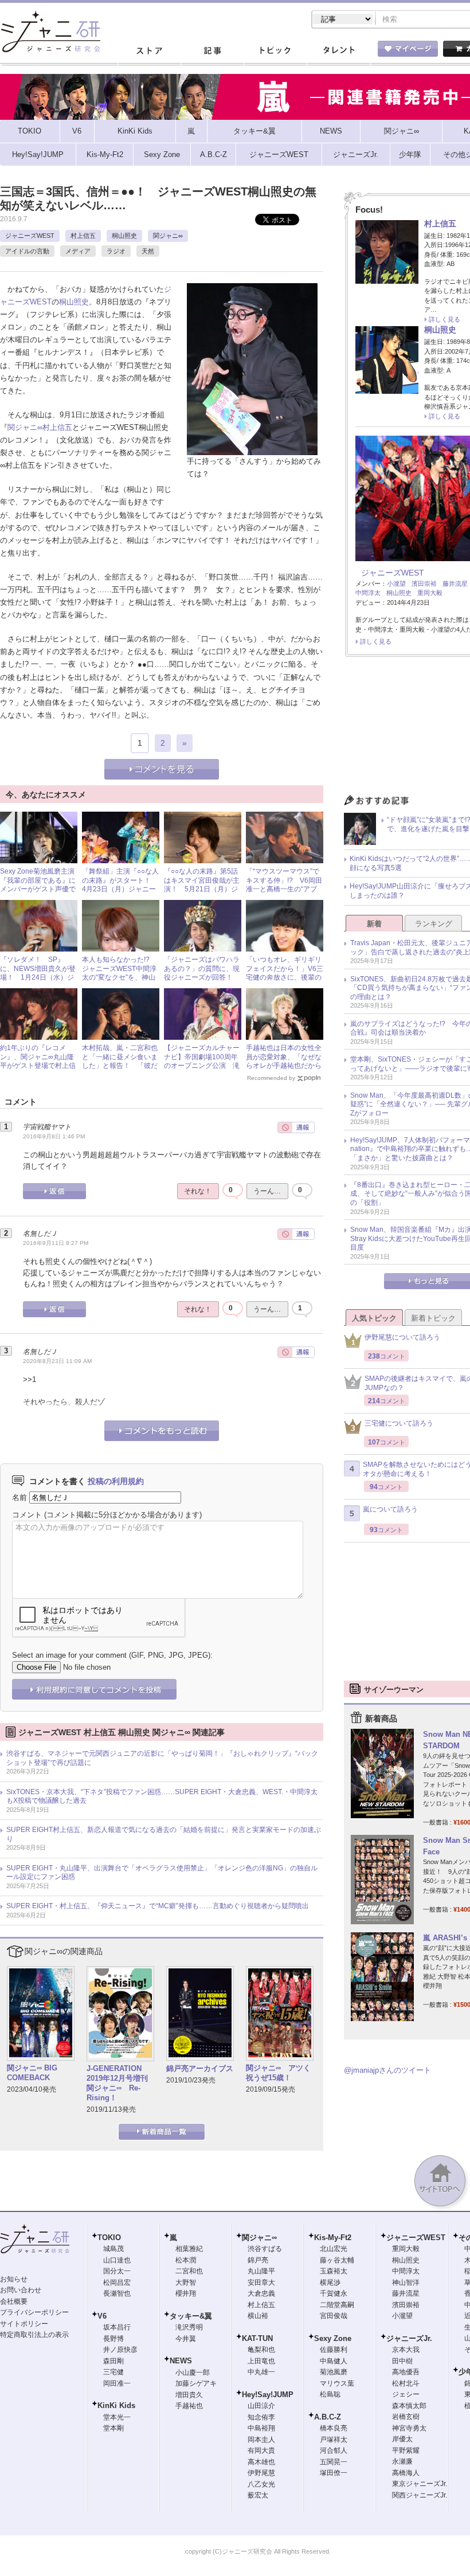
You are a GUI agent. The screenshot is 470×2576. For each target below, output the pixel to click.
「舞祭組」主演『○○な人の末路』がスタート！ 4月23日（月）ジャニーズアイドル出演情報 (120, 885)
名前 (19, 1498)
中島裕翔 (261, 2428)
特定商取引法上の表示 (34, 2335)
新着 (374, 924)
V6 (102, 2316)
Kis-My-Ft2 (333, 2238)
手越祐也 (189, 2406)
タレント (338, 51)
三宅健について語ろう (399, 1423)
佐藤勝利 (334, 2350)
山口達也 (117, 2260)
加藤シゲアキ (196, 2383)
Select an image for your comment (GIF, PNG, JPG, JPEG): (112, 1655)
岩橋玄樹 (406, 2417)
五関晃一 (334, 2462)
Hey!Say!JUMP (268, 2395)
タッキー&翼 (191, 2316)
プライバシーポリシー (34, 2312)
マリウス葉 (337, 2383)
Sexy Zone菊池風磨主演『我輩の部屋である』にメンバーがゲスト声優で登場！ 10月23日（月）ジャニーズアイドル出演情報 (38, 894)
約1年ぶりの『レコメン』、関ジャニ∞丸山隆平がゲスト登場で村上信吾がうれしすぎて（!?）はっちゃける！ (38, 1066)
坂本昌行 (117, 2327)
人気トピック (374, 1318)
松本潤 (186, 2260)
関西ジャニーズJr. (420, 2495)
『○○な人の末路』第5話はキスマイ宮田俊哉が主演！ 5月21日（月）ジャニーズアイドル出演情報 (202, 889)
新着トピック (433, 1318)
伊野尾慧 (261, 2473)
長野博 (113, 2339)
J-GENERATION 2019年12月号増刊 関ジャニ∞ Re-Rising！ (118, 2083)
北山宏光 (334, 2249)
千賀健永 (334, 2293)
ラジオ (116, 251)
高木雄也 (261, 2462)
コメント (27, 1515)
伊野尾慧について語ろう (402, 1337)
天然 (148, 251)
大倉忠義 (261, 2293)
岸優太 (402, 2439)
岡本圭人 (261, 2440)
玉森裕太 (334, 2271)
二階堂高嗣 (337, 2305)
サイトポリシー (24, 2324)
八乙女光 (261, 2484)
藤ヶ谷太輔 (337, 2260)
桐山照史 (124, 236)
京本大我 (406, 2350)
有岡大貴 (261, 2450)
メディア (78, 251)
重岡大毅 (430, 593)
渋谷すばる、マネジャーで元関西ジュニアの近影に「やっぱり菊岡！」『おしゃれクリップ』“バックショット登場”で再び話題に (162, 1758)
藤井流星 (455, 584)
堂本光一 (117, 2417)
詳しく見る (444, 319)
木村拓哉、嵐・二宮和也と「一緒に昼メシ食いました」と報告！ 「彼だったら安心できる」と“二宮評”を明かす (120, 1066)
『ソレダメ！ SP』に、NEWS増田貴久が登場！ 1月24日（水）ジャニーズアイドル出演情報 (38, 977)
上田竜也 (261, 2361)
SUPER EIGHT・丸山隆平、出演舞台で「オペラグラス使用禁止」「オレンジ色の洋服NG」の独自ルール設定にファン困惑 (162, 1873)
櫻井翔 (186, 2293)
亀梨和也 (261, 2350)
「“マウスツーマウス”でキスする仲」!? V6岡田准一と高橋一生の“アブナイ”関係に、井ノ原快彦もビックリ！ (284, 889)
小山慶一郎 (193, 2373)
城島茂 (113, 2249)
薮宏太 (258, 2495)
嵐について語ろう (390, 1509)
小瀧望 (396, 584)
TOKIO (109, 2238)
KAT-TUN (257, 2338)
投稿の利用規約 (116, 1481)
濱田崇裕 (424, 584)
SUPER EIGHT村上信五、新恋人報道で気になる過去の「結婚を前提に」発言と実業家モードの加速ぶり (164, 1834)
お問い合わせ (21, 2290)
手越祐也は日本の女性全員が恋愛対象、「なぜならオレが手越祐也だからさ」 (284, 1061)
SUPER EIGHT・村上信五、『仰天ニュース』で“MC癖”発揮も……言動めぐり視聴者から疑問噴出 (158, 1906)
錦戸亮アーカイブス (200, 2068)
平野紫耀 (406, 2450)
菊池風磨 (334, 2372)
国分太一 (117, 2271)
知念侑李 (261, 2417)
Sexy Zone (333, 2338)
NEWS (181, 2361)
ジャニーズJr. (409, 2338)
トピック (275, 51)
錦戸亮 (258, 2260)
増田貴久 (189, 2395)
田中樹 (402, 2361)
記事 (212, 51)
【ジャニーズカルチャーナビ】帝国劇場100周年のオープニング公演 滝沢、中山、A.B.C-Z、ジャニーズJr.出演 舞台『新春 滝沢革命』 (202, 1070)
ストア (149, 51)
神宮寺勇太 (409, 2428)
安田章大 (261, 2283)
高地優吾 (406, 2372)
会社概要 (14, 2301)
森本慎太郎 (409, 2406)
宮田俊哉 (334, 2316)
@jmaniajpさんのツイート (387, 2070)
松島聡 (330, 2394)
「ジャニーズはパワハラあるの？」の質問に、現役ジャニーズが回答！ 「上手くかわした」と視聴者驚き (202, 977)
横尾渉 (330, 2283)
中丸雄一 (261, 2372)
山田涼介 (261, 2406)
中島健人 (334, 2361)
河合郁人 (334, 2450)
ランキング (434, 924)
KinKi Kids (116, 2405)
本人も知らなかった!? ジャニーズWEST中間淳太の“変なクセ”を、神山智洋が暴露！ (119, 973)
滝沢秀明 (189, 2327)
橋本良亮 (334, 2428)
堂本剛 (113, 2428)
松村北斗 (406, 2383)
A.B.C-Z (328, 2417)
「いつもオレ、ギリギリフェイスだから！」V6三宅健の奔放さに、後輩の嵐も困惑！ (285, 973)
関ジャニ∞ (168, 236)
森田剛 (113, 2361)
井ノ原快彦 (120, 2350)
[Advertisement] (407, 1620)
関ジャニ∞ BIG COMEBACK (32, 2073)
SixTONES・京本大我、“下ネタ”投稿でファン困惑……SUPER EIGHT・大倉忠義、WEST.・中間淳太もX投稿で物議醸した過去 (162, 1796)
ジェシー (406, 2394)
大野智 (186, 2283)
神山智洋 (406, 2283)
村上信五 (83, 236)
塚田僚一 (334, 2473)
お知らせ (14, 2279)
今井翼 (186, 2339)
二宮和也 (189, 2271)
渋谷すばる (265, 2249)
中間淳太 (368, 593)
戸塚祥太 (334, 2440)
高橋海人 (406, 2473)
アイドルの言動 (27, 251)
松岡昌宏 (117, 2283)
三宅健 (113, 2372)
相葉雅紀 (189, 2249)
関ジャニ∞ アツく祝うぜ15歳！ (278, 2073)
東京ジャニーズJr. (420, 2484)
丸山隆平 (261, 2271)
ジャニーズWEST (30, 236)
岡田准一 (117, 2383)
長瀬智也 (117, 2293)
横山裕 (258, 2316)
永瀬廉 (402, 2461)
